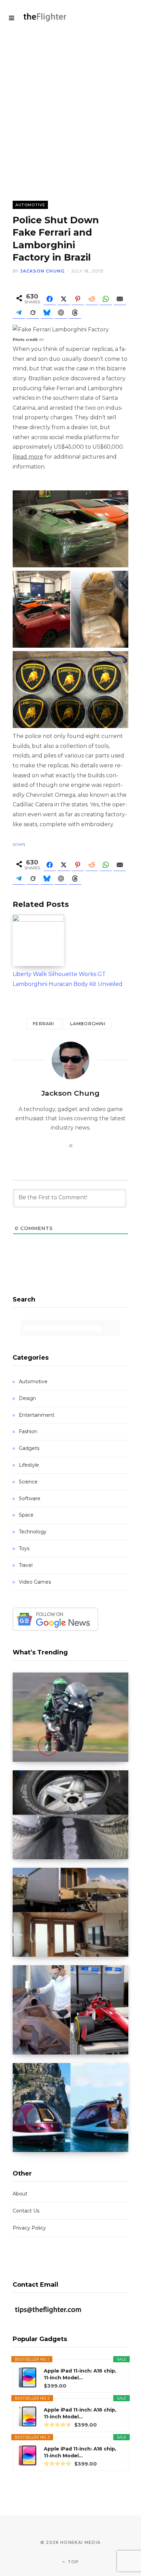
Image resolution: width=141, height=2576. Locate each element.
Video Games (35, 1582)
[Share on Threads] (75, 313)
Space (26, 1515)
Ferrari (43, 1024)
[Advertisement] (70, 108)
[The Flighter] (49, 17)
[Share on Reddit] (92, 299)
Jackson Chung (43, 271)
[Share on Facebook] (50, 299)
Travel (26, 1565)
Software (30, 1498)
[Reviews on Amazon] (57, 2425)
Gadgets (29, 1448)
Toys (24, 1548)
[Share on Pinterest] (78, 299)
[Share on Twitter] (64, 299)
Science (28, 1482)
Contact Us (26, 2211)
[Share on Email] (120, 299)
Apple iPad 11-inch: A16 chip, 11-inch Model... (80, 2374)
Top (73, 2562)
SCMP (19, 844)
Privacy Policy (29, 2228)
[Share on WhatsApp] (106, 299)
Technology (33, 1532)
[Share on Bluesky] (47, 313)
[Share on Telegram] (19, 313)
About (20, 2194)
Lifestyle (29, 1465)
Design (27, 1398)
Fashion (28, 1431)
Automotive (30, 205)
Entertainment (37, 1415)
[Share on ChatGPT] (61, 313)
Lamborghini (88, 1024)
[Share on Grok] (33, 313)
